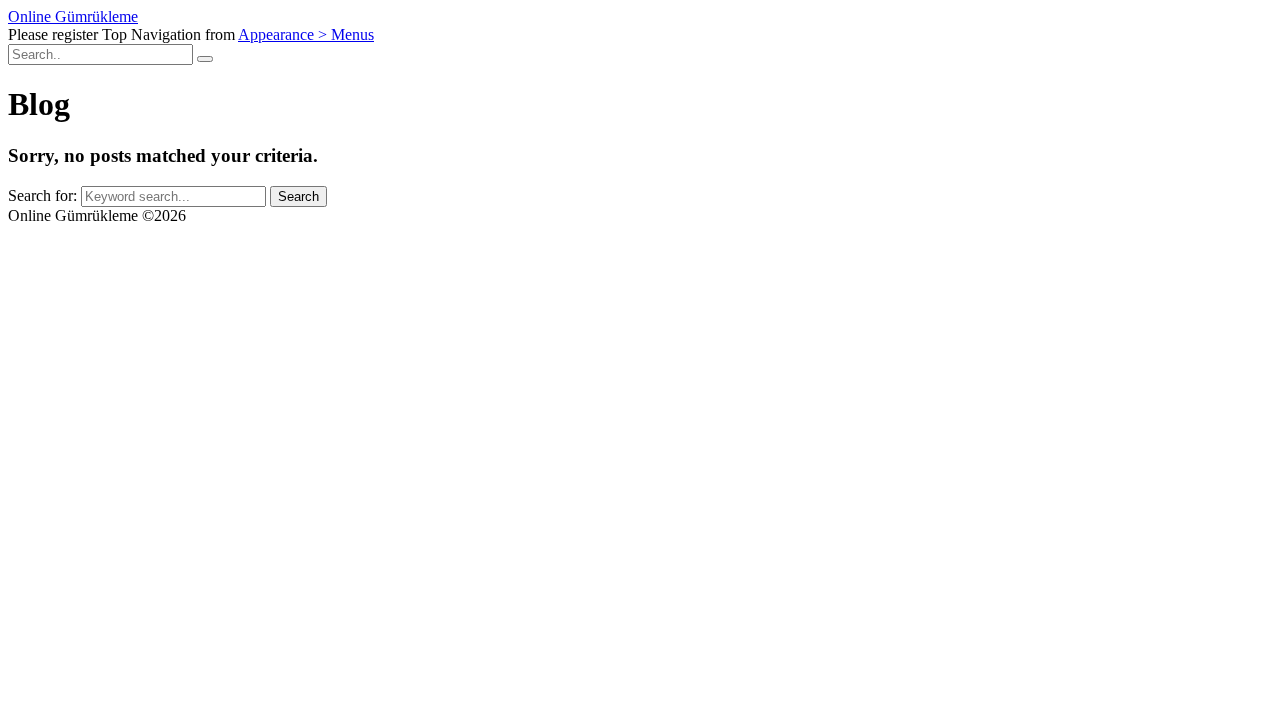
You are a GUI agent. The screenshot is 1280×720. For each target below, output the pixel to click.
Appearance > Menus (306, 34)
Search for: (44, 195)
